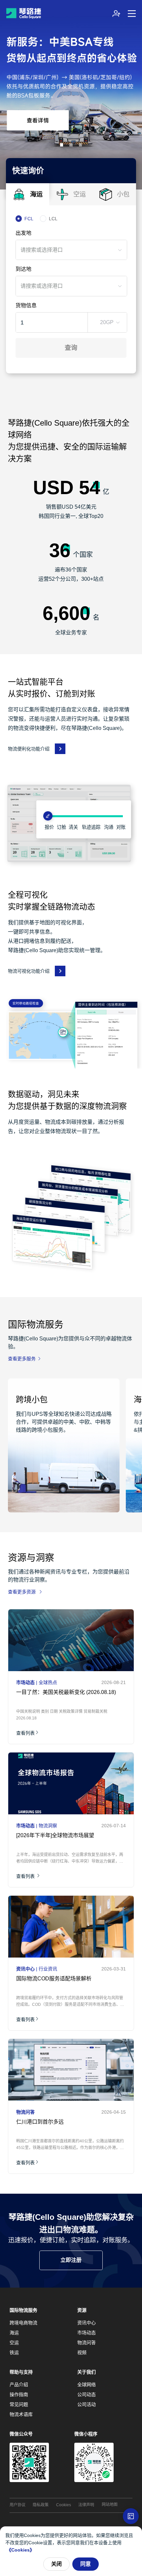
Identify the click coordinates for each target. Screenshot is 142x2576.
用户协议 (18, 2505)
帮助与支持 (21, 2372)
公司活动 (87, 2404)
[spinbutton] (45, 322)
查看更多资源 (22, 1592)
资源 (82, 2310)
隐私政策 (41, 2505)
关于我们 (87, 2372)
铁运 (14, 2352)
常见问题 (19, 2404)
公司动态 (87, 2394)
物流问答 (87, 2343)
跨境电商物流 (23, 2323)
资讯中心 (87, 2323)
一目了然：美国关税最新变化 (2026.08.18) (66, 1692)
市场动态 (87, 2333)
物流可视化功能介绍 (29, 971)
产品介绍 (19, 2385)
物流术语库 (21, 2414)
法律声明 (86, 2505)
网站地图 (110, 2505)
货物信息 (26, 305)
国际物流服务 (23, 2310)
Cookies (64, 2505)
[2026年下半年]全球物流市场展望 (55, 1835)
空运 (14, 2343)
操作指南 (19, 2394)
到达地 (23, 269)
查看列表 (25, 1733)
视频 (82, 2352)
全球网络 (87, 2385)
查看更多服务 (22, 1359)
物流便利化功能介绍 (29, 749)
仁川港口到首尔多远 (40, 2122)
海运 (14, 2333)
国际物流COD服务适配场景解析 (54, 1979)
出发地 (23, 233)
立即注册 (71, 2260)
